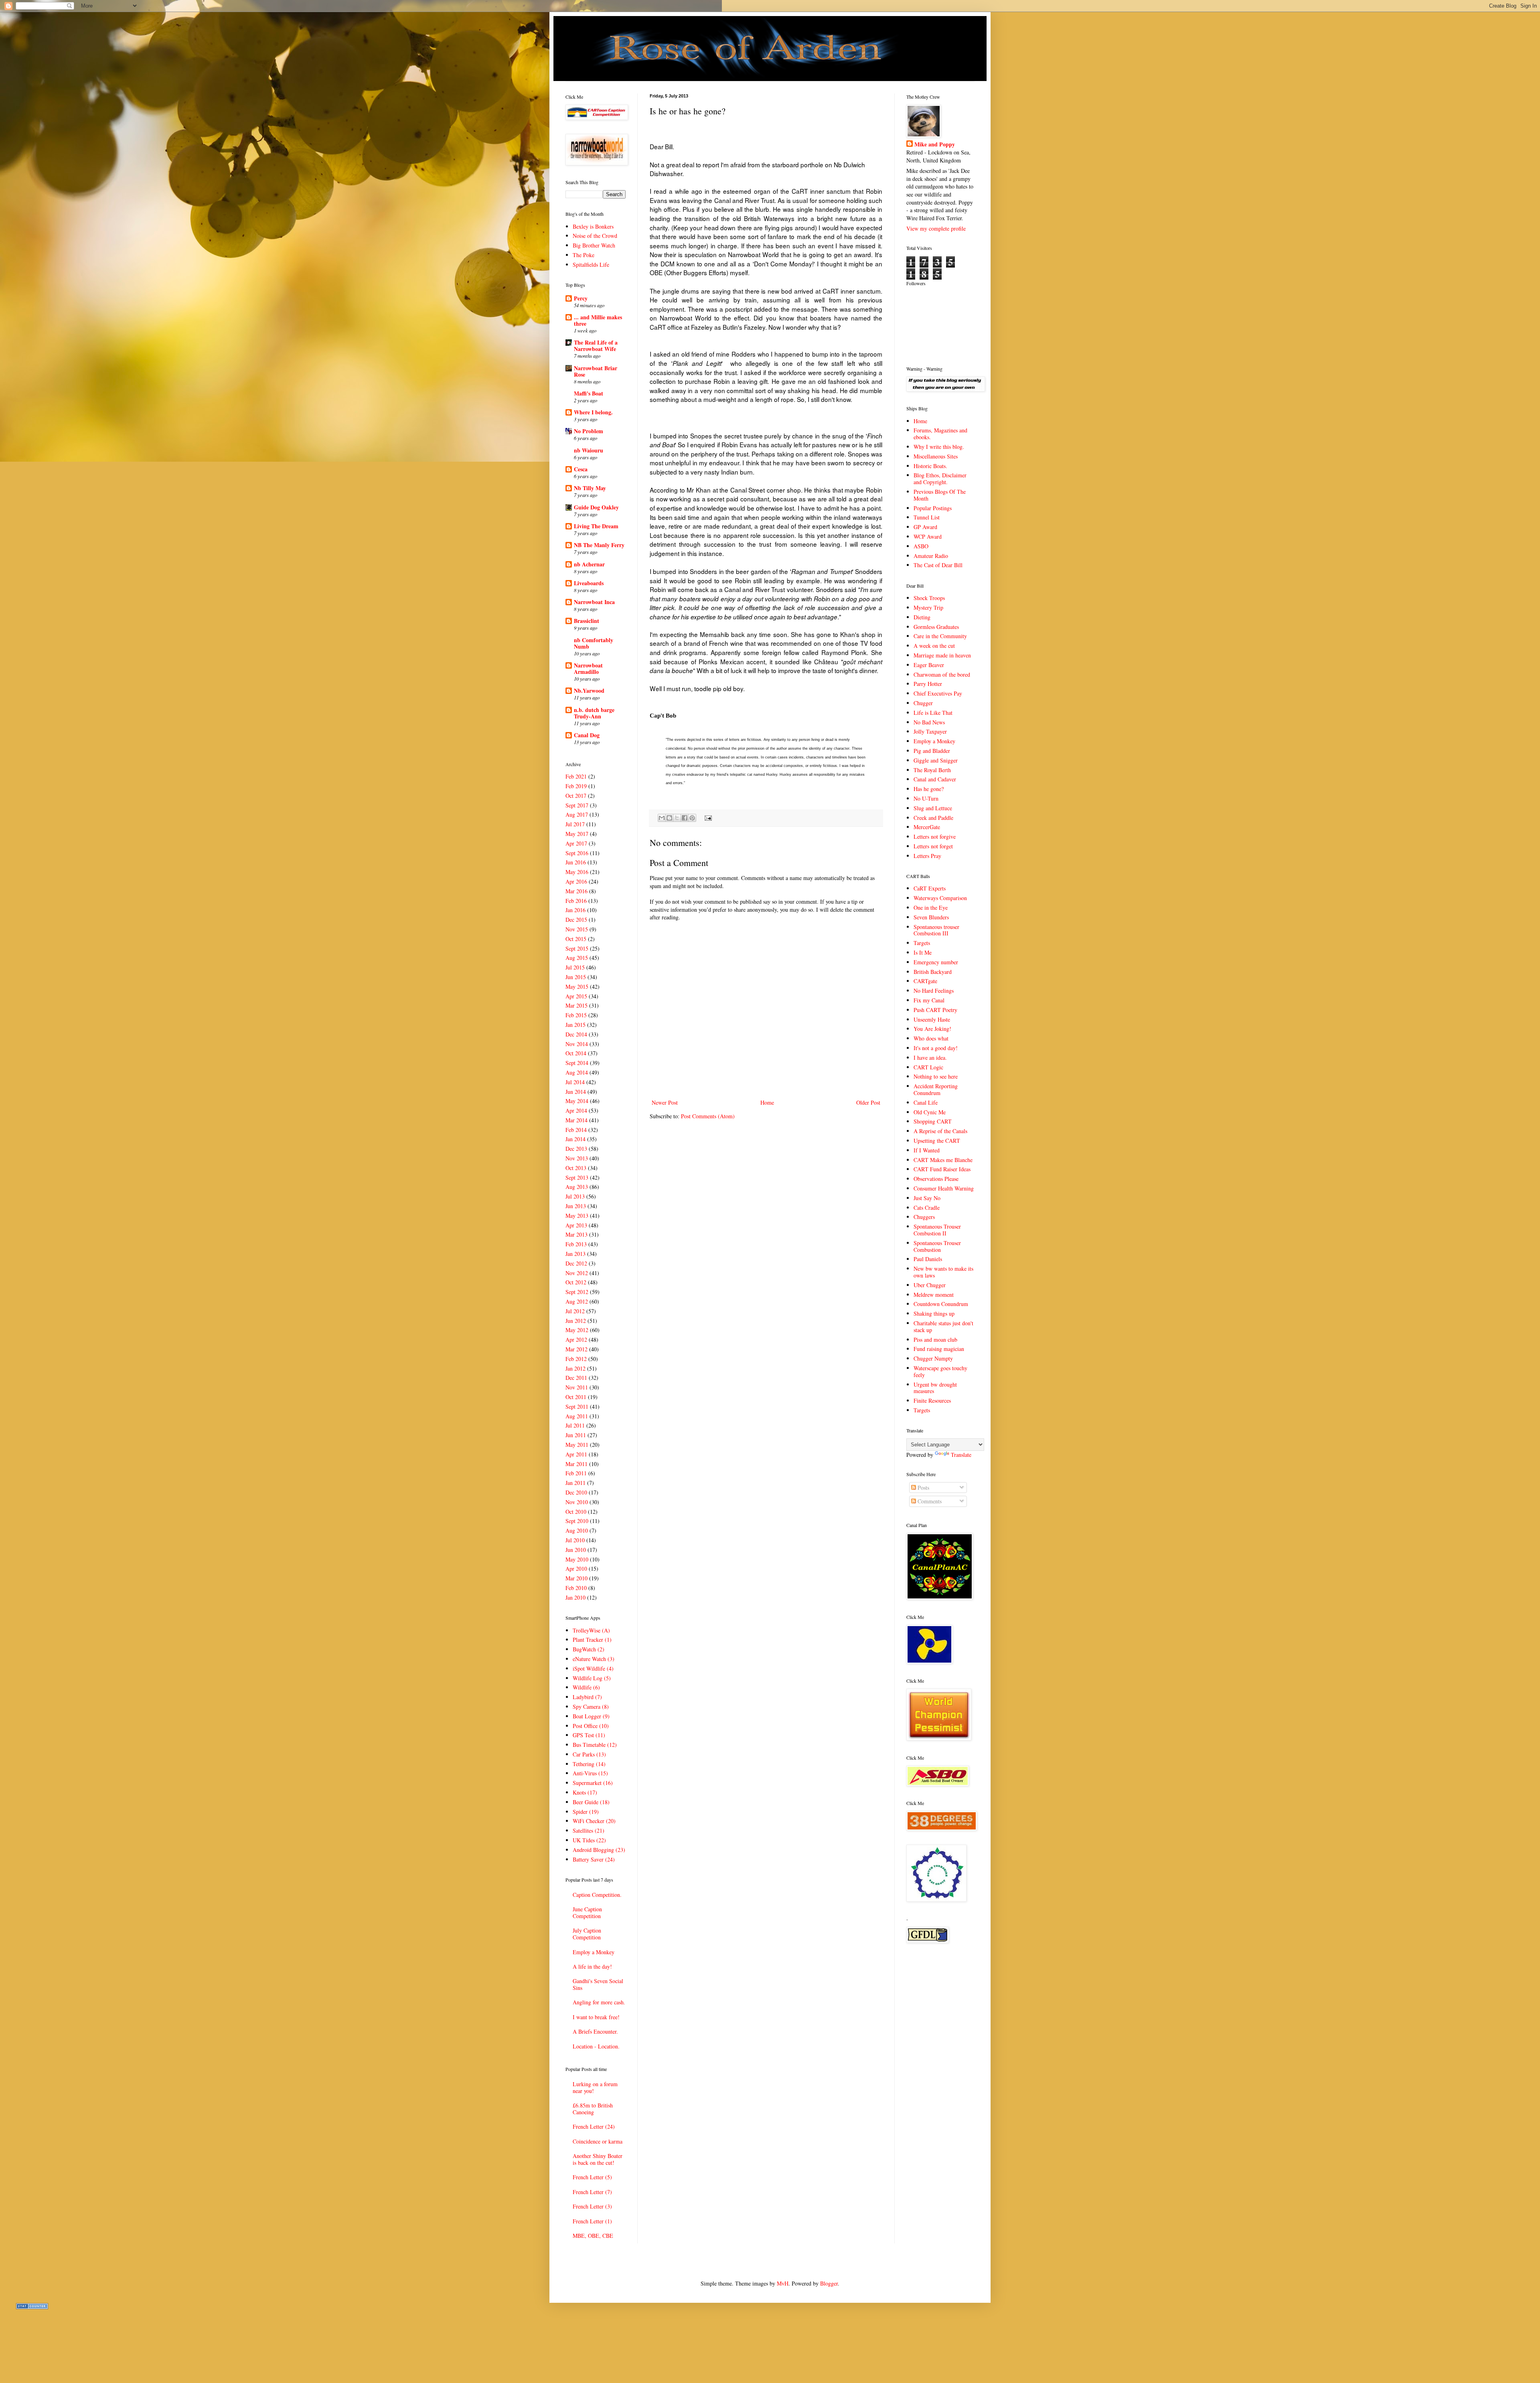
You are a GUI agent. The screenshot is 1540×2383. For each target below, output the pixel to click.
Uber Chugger (930, 1285)
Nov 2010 (577, 1502)
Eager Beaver (929, 665)
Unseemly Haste (932, 1019)
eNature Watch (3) (594, 1659)
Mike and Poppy (935, 144)
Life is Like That (933, 713)
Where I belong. (593, 412)
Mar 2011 (576, 1464)
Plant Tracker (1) (592, 1640)
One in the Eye (931, 908)
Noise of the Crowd (595, 236)
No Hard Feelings (934, 991)
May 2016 (577, 872)
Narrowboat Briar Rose (596, 371)
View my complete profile (936, 228)
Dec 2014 (576, 1034)
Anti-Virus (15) (590, 1773)
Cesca (581, 469)
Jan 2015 (575, 1025)
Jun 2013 (576, 1206)
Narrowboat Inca (594, 602)
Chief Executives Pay (938, 693)
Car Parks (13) (589, 1754)
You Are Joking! (932, 1029)
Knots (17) (585, 1792)
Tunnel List (927, 517)
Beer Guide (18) (591, 1802)
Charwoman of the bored (942, 674)
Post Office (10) (591, 1726)
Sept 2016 (577, 853)
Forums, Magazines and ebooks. (940, 434)
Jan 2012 (575, 1368)
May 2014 (577, 1101)
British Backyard (933, 972)
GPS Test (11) (589, 1735)
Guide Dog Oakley (596, 507)
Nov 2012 (577, 1273)
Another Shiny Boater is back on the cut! (598, 2159)
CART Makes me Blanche (943, 1160)
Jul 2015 (575, 967)
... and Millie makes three (598, 320)
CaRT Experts (930, 888)
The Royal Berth (932, 770)
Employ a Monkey (594, 1952)
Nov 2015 (577, 929)
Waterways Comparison (940, 898)
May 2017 (577, 834)
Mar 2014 (576, 1120)
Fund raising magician (939, 1349)
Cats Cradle (927, 1208)
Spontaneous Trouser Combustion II (937, 1230)
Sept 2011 (577, 1406)
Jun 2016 (576, 862)
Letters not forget (933, 846)
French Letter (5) (592, 2177)
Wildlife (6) (586, 1687)
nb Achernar (589, 564)
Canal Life (926, 1102)
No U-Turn (926, 798)
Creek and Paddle (933, 818)
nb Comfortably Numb (594, 643)
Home (767, 1102)
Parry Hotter (928, 684)
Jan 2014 (575, 1139)
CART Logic (928, 1067)
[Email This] (662, 818)
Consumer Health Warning (944, 1188)
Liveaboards (589, 583)
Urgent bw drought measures (935, 1388)
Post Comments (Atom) (708, 1116)
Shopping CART (933, 1121)
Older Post (868, 1102)
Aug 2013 (577, 1187)
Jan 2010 (575, 1597)
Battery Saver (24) (594, 1859)
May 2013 (577, 1216)
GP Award (925, 527)
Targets (922, 943)
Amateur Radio (931, 556)
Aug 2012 (577, 1301)
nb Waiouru (589, 450)
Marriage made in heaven (942, 655)
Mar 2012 (576, 1349)
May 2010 (577, 1559)
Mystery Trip (928, 607)
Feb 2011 (576, 1473)
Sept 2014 (577, 1063)
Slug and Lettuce (933, 808)
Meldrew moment (934, 1295)
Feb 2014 (576, 1130)
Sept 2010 (577, 1521)
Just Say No (927, 1198)
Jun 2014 (576, 1092)
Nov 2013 (577, 1158)
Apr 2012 (576, 1340)
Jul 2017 (575, 824)
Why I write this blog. (939, 447)
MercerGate (927, 827)
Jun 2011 (576, 1435)
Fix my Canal (929, 1000)
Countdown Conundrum (941, 1304)
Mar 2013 (576, 1234)
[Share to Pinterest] (692, 818)
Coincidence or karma (598, 2141)
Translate (961, 1455)
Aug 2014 (577, 1072)
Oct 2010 (576, 1512)
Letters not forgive (935, 837)
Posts (923, 1488)
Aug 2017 (577, 814)
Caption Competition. (597, 1895)
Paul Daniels (928, 1259)
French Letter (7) (592, 2192)
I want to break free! (596, 2017)
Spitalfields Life (591, 265)
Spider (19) (586, 1812)
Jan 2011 (575, 1483)
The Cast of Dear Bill (938, 565)
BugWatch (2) (589, 1649)
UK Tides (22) (589, 1840)
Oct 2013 (576, 1168)
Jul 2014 (575, 1082)
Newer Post (665, 1102)
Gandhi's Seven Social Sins (598, 1984)
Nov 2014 (577, 1044)
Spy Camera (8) (591, 1707)
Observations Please (936, 1179)
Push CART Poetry (935, 1010)
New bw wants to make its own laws (943, 1272)
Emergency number (936, 962)
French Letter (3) (592, 2206)
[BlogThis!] (669, 818)
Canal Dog (587, 735)
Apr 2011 (576, 1454)
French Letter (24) (594, 2126)
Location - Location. (596, 2046)
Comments (929, 1501)
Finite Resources (932, 1400)
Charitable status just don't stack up (943, 1326)
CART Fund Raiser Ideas (942, 1169)
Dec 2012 (576, 1263)
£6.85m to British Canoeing (593, 2109)
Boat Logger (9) (591, 1716)
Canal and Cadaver (935, 779)
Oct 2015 (576, 939)
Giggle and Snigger (936, 760)
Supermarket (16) (593, 1783)
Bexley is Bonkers (593, 226)
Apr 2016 (576, 881)
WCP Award (928, 536)
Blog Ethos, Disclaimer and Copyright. (940, 479)
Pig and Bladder (932, 751)
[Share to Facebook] (685, 818)
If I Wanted (927, 1150)
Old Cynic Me (930, 1112)
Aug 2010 (577, 1530)
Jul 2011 (575, 1425)
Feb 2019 (576, 786)
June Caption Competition (587, 1912)
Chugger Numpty (933, 1358)
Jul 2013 (575, 1196)
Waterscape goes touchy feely (940, 1371)
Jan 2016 (575, 910)
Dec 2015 (576, 920)
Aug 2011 (577, 1416)
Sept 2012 (577, 1292)
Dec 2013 (576, 1149)
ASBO (921, 546)
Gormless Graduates (936, 627)
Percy (581, 298)
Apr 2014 (576, 1110)
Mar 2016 (576, 891)
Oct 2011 (576, 1397)
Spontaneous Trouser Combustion (937, 1246)
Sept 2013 (577, 1177)
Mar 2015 (576, 1005)
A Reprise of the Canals (940, 1131)
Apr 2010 (576, 1569)
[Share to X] (677, 818)
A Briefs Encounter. (595, 2031)
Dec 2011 (576, 1378)
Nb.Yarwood (589, 691)
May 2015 (577, 987)
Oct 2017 (576, 796)
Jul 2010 (575, 1540)
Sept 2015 (577, 948)
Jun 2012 (576, 1321)
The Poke (584, 255)
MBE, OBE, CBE (593, 2236)
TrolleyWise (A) (591, 1630)
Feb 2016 (576, 901)
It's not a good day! (936, 1048)
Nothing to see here (936, 1076)
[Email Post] (707, 817)
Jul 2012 (575, 1311)
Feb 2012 (576, 1359)
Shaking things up (934, 1313)
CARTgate (925, 981)
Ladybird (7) (587, 1697)
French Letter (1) (592, 2221)
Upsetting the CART (937, 1141)
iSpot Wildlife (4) (593, 1668)
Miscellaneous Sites (936, 456)
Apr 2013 (576, 1225)
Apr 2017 (576, 843)
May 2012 (577, 1330)
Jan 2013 (575, 1254)
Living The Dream (596, 526)
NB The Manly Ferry (599, 545)
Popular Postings (933, 508)
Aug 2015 (577, 958)
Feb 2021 (576, 776)
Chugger (923, 703)
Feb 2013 (576, 1244)
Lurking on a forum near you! (595, 2087)
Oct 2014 (576, 1053)
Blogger (829, 2283)
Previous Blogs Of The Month (940, 495)
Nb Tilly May (590, 488)
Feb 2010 (576, 1588)
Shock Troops (929, 598)
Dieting (922, 617)
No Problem (589, 431)
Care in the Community (940, 636)
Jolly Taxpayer (930, 731)
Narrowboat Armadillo (588, 668)
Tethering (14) (589, 1764)
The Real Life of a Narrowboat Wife (596, 346)
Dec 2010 (576, 1492)
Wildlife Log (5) (592, 1678)
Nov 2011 (577, 1387)
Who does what (931, 1038)
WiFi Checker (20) (594, 1821)
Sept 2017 (577, 805)
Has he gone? (929, 789)
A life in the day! (592, 1966)
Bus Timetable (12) (595, 1745)
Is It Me (923, 952)
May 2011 (577, 1445)
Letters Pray (927, 856)
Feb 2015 (576, 1015)
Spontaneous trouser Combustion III (936, 930)
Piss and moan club (935, 1340)
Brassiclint (587, 621)
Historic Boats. (930, 466)
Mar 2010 (576, 1578)
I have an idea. (930, 1058)
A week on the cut (934, 646)
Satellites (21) (589, 1830)
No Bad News (929, 722)
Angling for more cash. (599, 2002)
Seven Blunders (931, 917)
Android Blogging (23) (599, 1850)
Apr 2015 (576, 996)
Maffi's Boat (589, 393)
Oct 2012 (576, 1282)
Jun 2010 (576, 1550)
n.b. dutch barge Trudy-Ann (594, 713)
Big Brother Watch (594, 245)
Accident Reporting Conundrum (936, 1089)
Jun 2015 (576, 977)
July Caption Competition (587, 1934)
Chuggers (924, 1217)
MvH (783, 2283)
